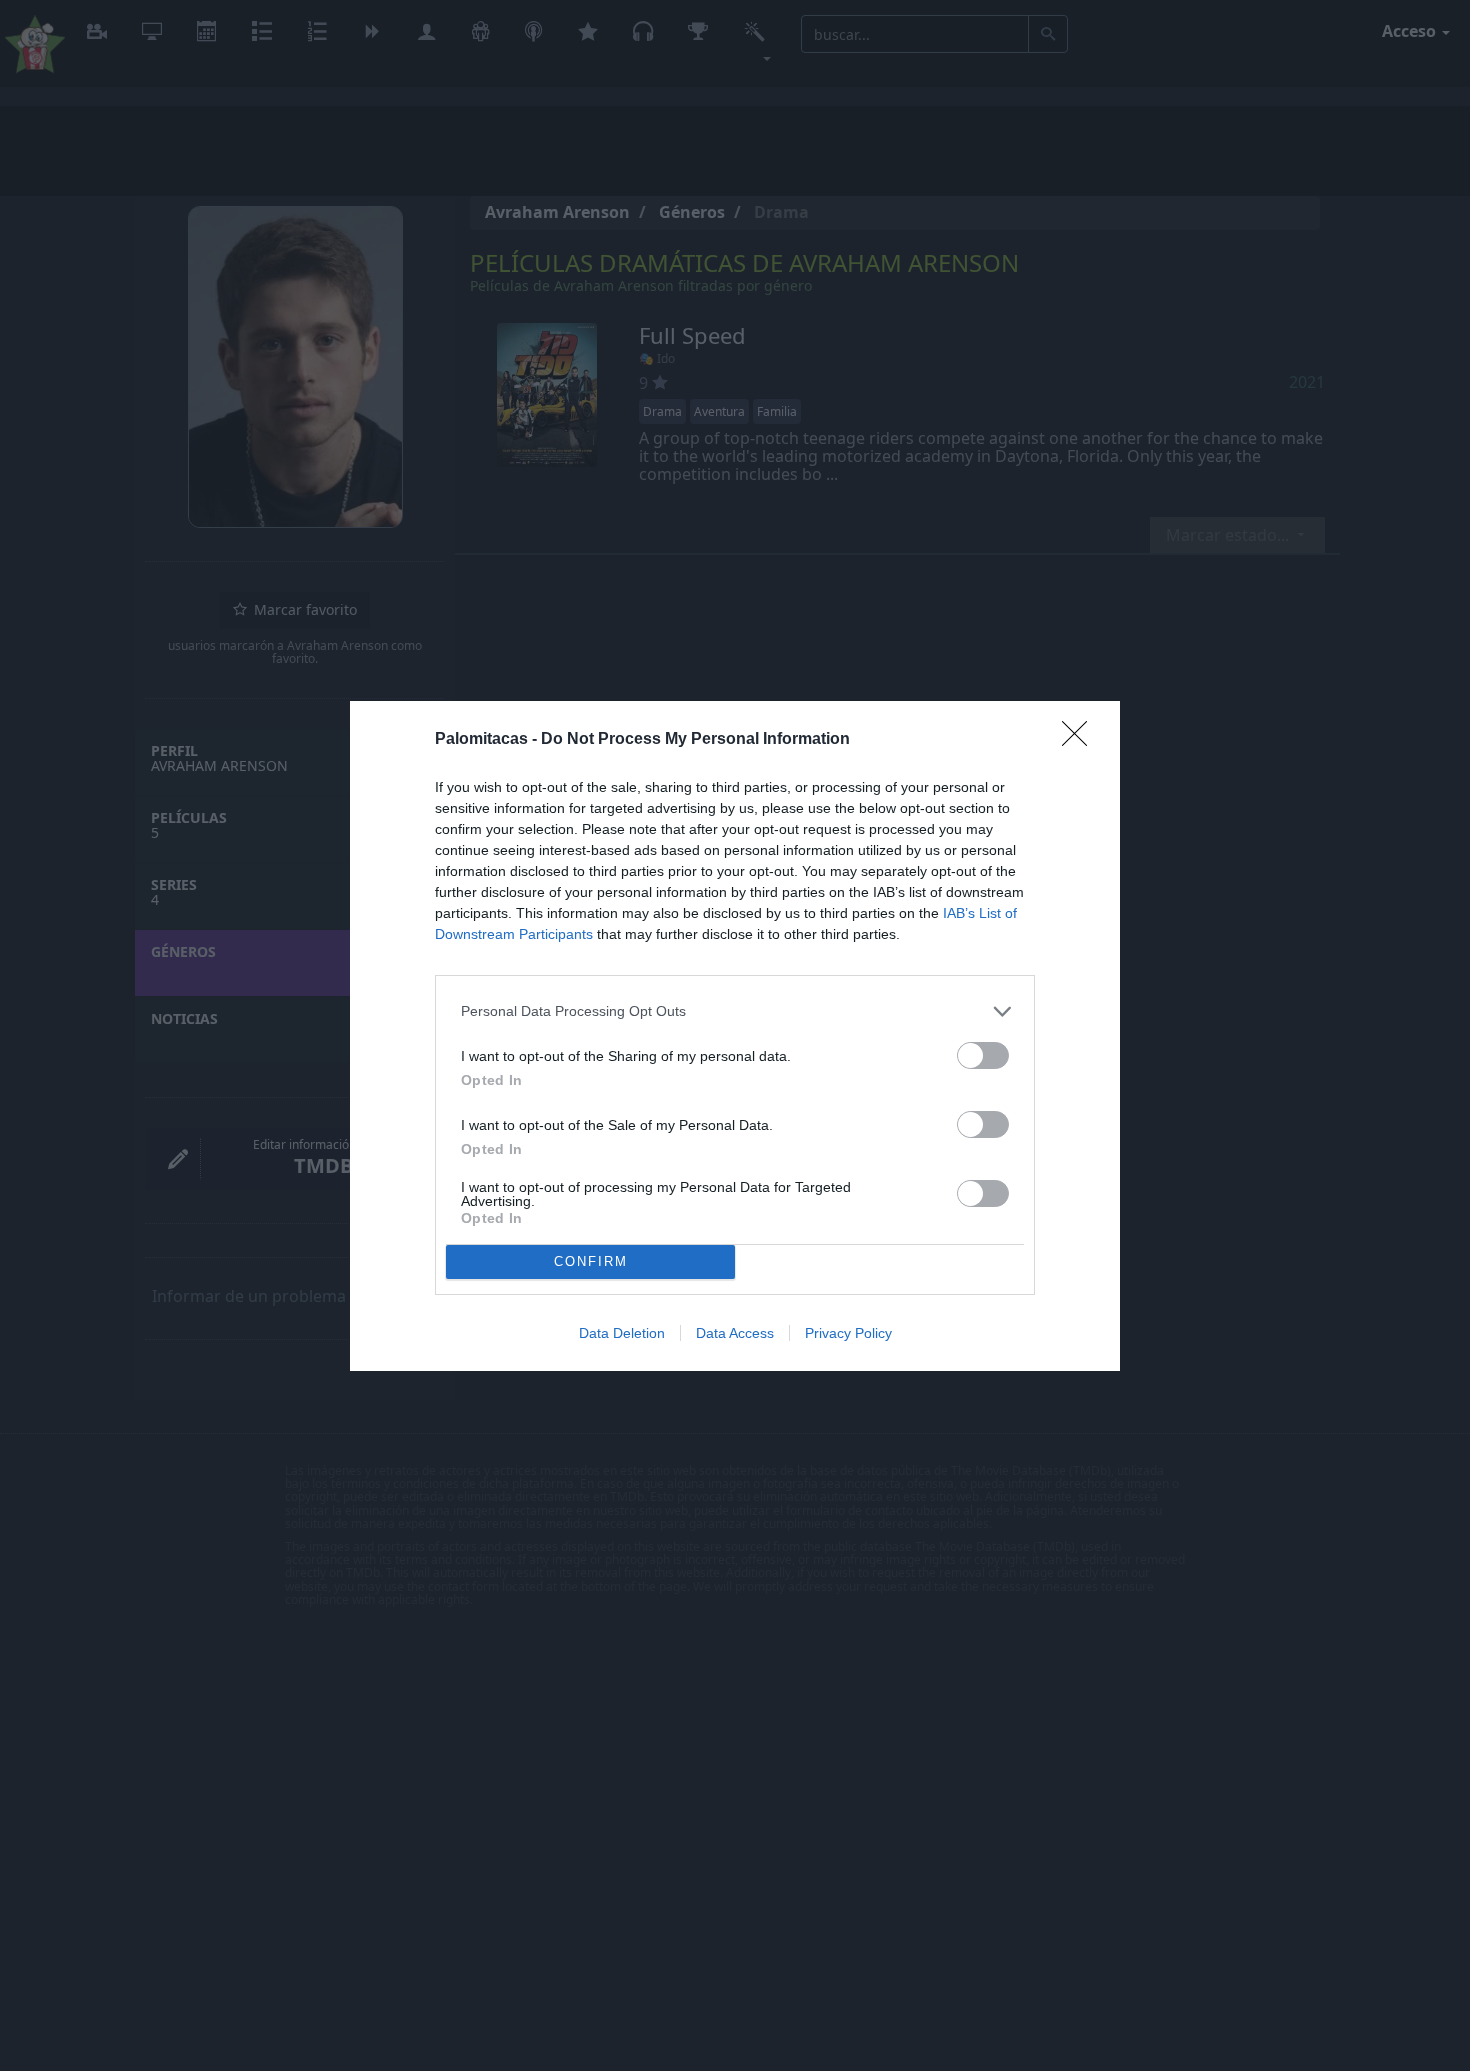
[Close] (1081, 740)
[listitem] (735, 1011)
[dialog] (735, 1036)
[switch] (983, 1055)
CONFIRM (591, 1261)
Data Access (735, 1333)
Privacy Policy (848, 1333)
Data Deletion (622, 1333)
